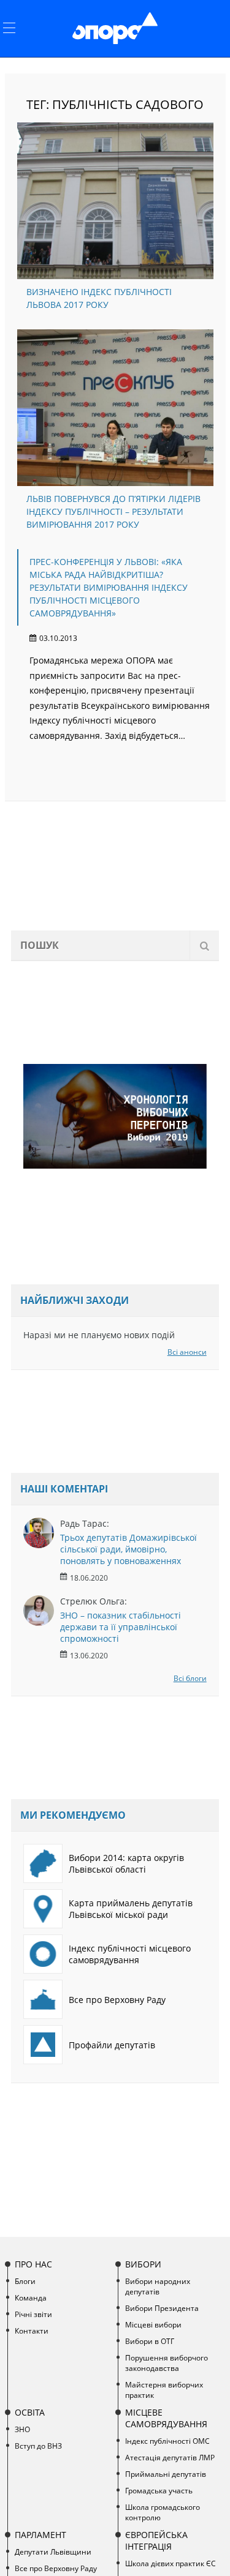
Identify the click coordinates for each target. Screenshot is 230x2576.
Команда (31, 2298)
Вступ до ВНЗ (38, 2446)
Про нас (33, 2264)
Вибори (143, 2264)
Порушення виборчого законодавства (167, 2363)
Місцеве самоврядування (166, 2418)
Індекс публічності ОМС (167, 2441)
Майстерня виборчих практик (164, 2390)
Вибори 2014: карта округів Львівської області (126, 1863)
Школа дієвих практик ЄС (171, 2563)
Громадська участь (159, 2491)
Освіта (30, 2412)
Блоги (25, 2281)
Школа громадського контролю (163, 2512)
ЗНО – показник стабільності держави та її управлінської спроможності (121, 1627)
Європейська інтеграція (156, 2540)
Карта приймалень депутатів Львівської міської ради (131, 1909)
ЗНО (22, 2429)
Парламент (40, 2535)
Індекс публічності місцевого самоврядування (130, 1954)
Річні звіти (33, 2314)
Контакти (32, 2331)
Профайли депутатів (112, 2045)
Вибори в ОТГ (150, 2341)
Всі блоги (190, 1678)
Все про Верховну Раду (117, 2000)
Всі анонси (187, 1352)
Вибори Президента (162, 2308)
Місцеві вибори (153, 2325)
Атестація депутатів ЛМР (170, 2458)
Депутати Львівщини (53, 2552)
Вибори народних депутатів (158, 2286)
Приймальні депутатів (166, 2474)
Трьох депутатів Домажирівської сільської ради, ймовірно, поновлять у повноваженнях (128, 1549)
